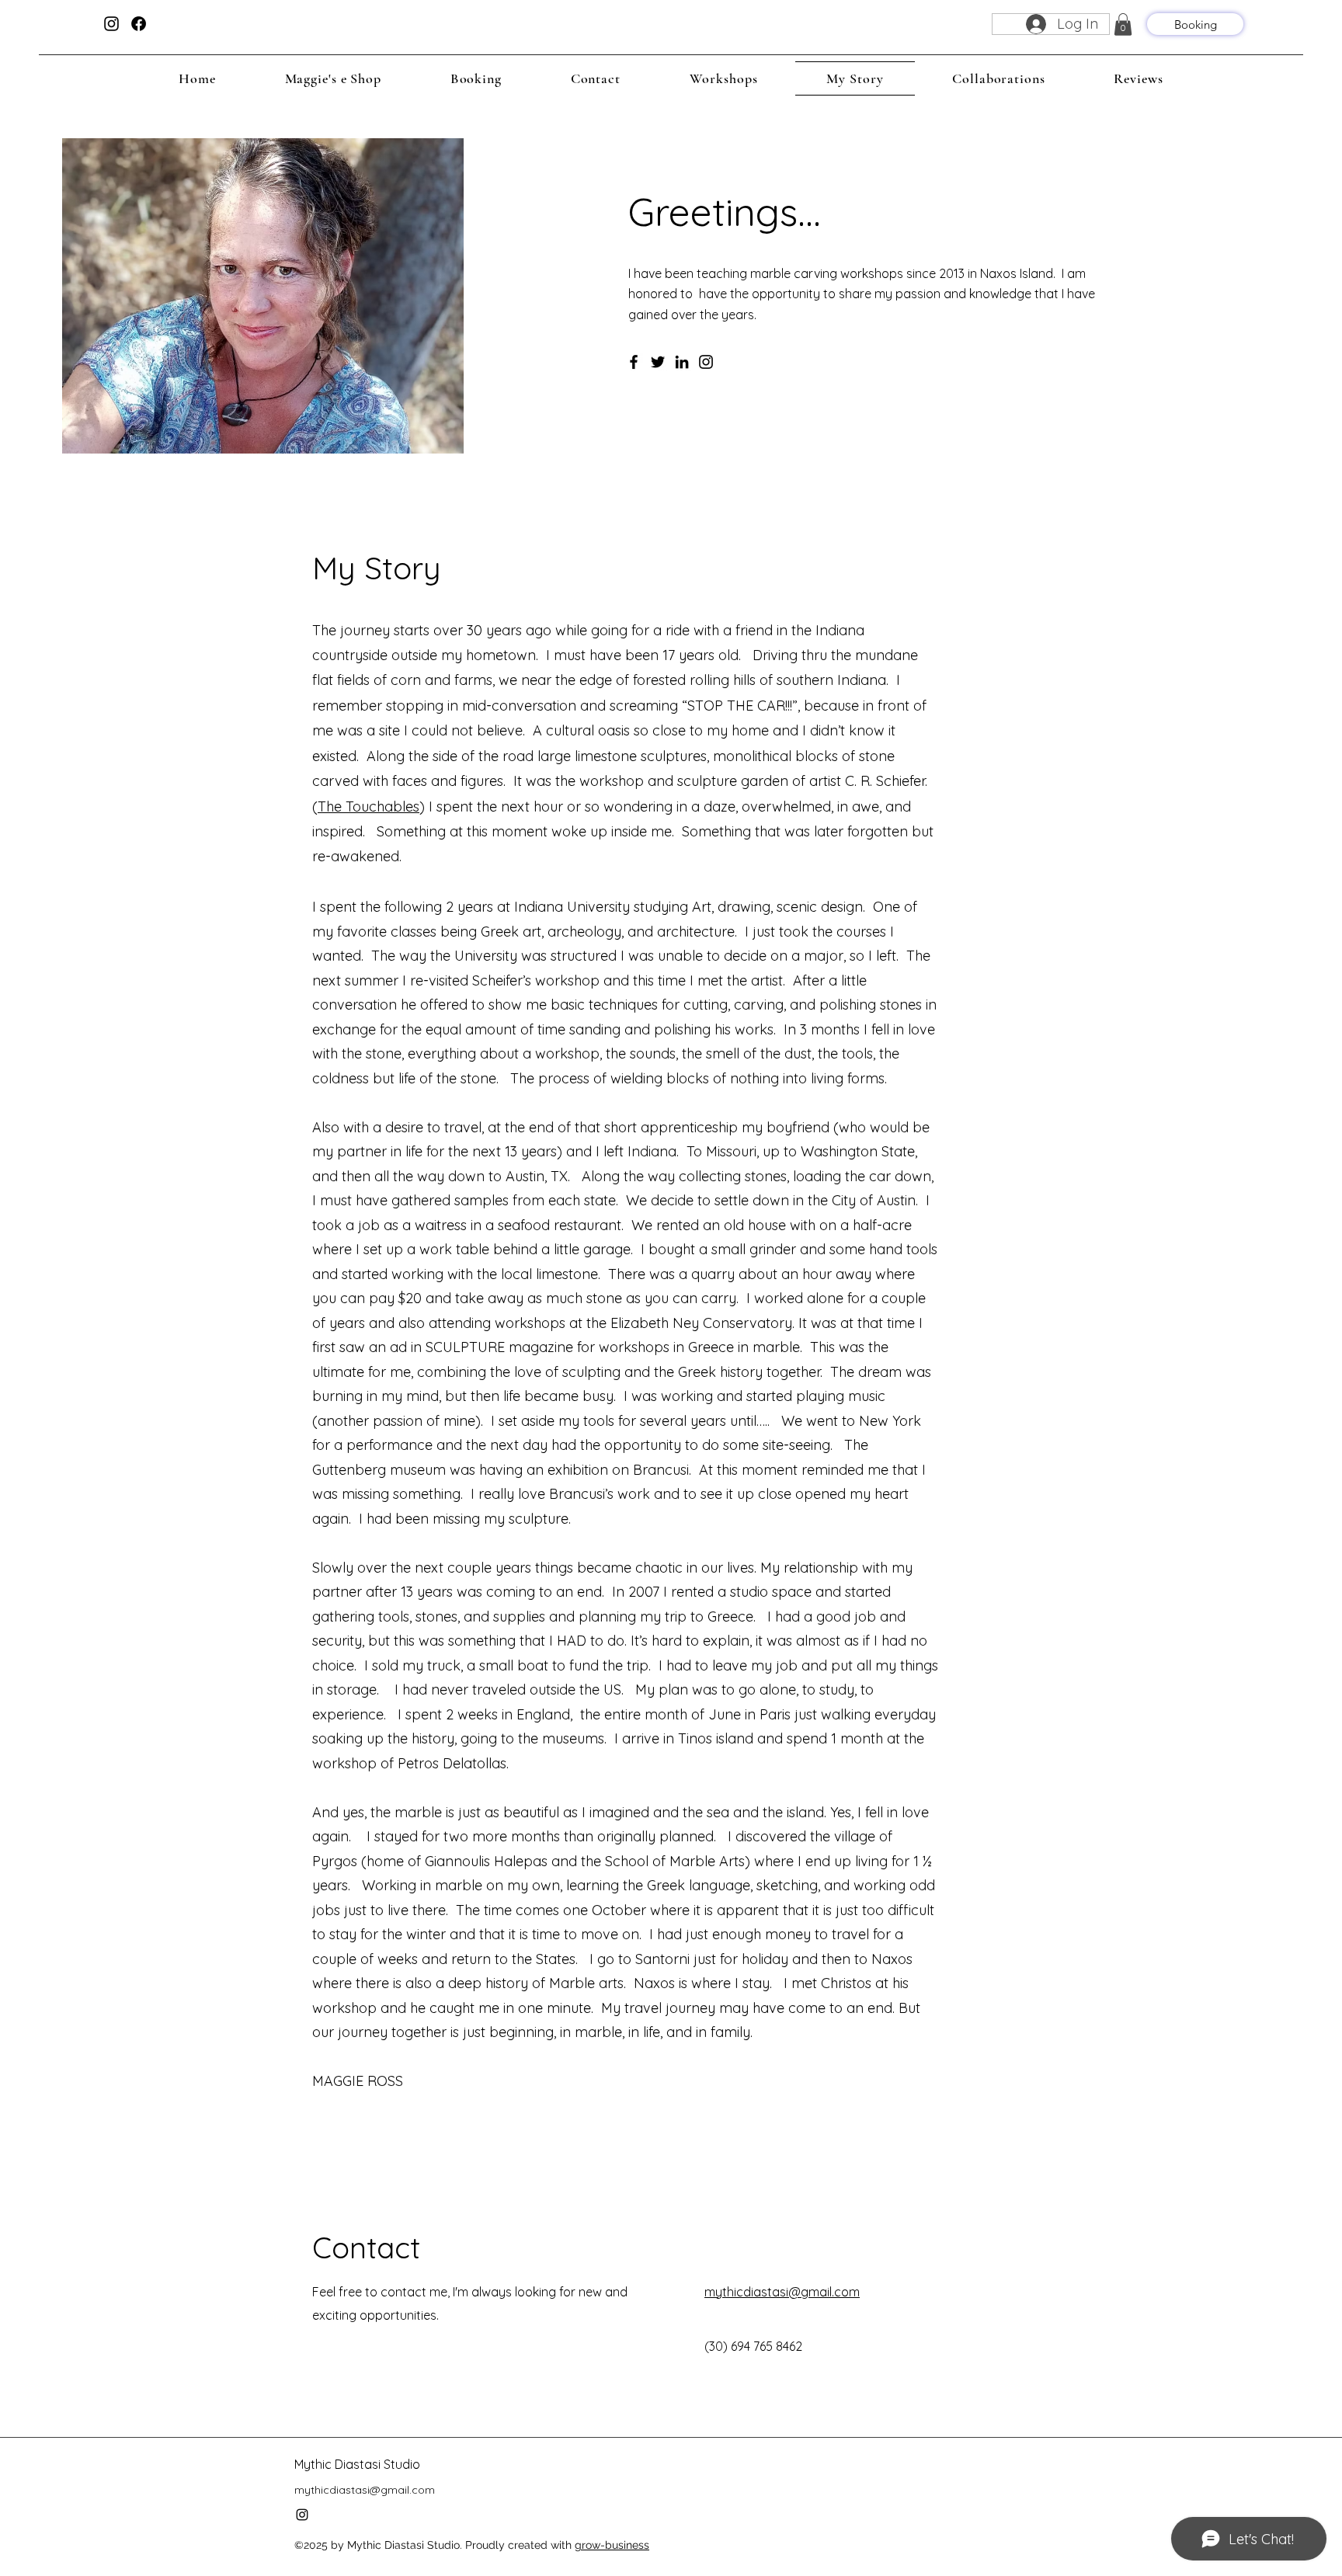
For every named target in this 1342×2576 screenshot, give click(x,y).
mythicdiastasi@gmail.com (782, 2292)
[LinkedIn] (682, 362)
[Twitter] (658, 362)
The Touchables (369, 807)
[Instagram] (706, 362)
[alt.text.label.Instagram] (111, 24)
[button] (1123, 24)
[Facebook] (634, 362)
